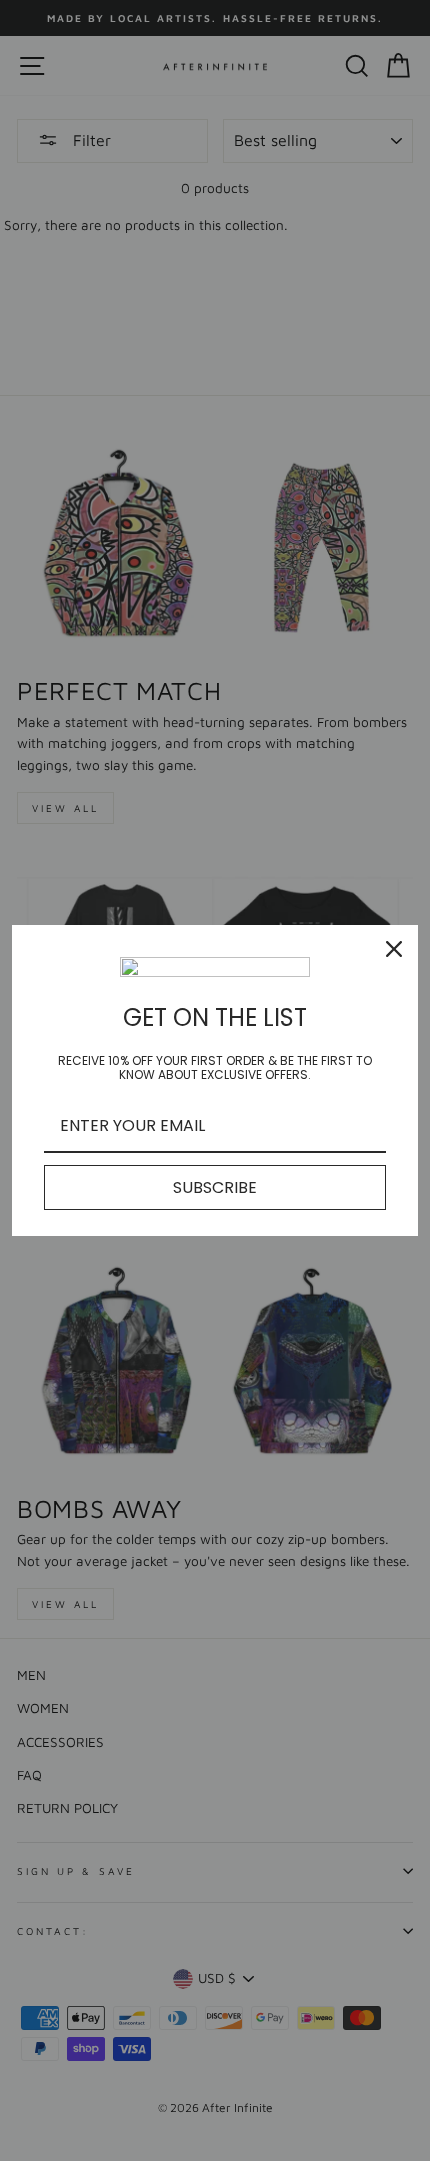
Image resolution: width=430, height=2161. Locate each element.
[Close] (394, 949)
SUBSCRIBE (215, 1187)
